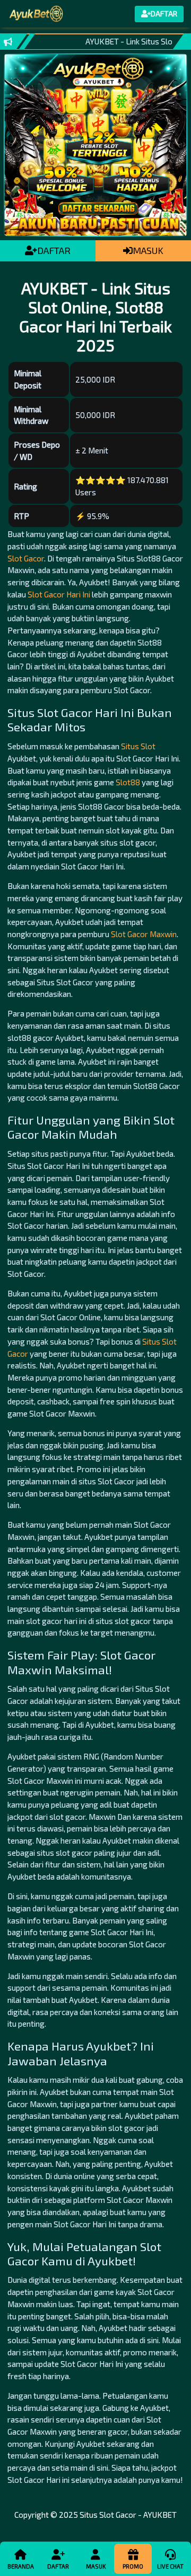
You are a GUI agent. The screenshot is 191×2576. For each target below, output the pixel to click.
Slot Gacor (26, 558)
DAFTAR (54, 250)
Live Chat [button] (170, 2566)
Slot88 (128, 782)
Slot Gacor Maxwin (144, 934)
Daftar (58, 2566)
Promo (133, 2566)
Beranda (21, 2566)
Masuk (96, 2566)
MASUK (148, 250)
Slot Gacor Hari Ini (59, 594)
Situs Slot (138, 746)
